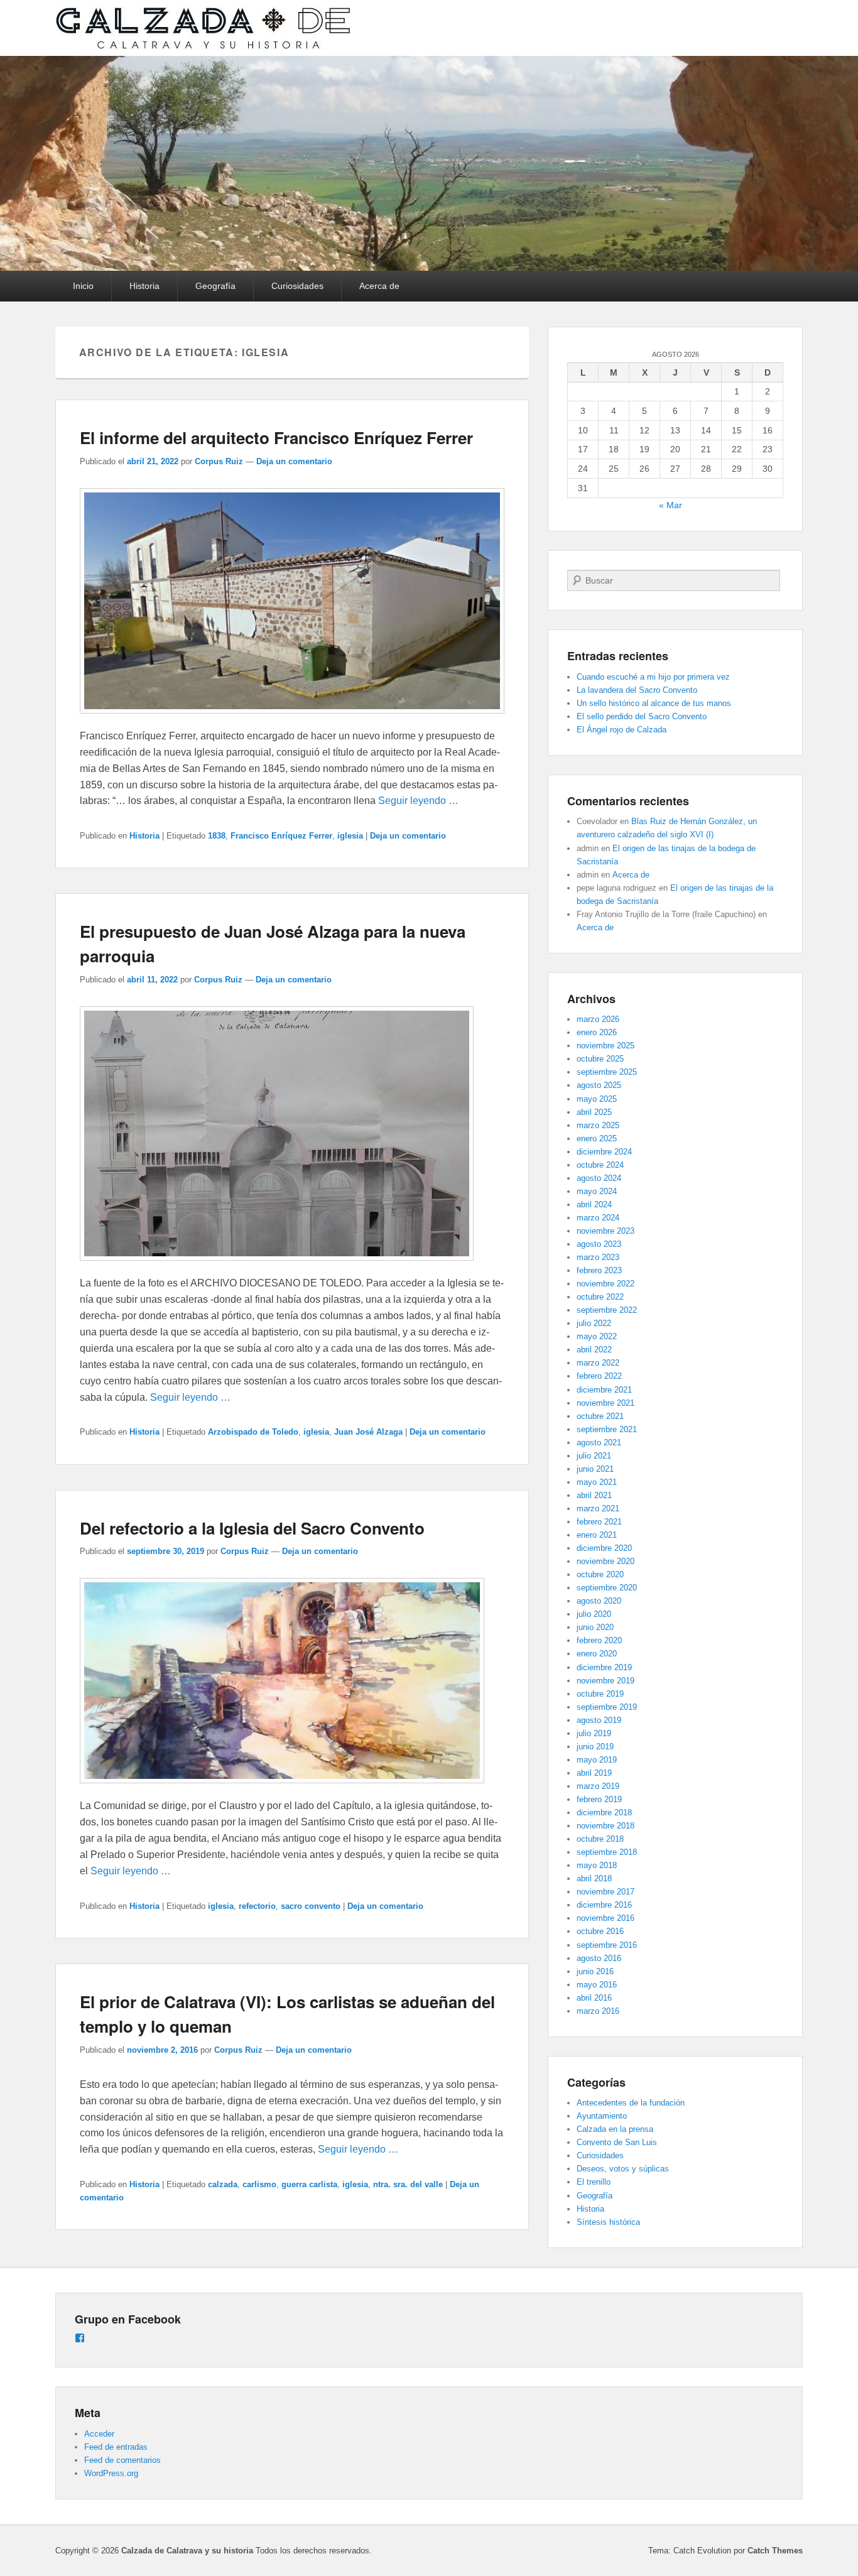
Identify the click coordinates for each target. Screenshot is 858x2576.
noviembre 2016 (605, 1918)
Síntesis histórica (608, 2222)
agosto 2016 (599, 1958)
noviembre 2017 (605, 1892)
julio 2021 (594, 1456)
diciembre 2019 (604, 1667)
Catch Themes (775, 2551)
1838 (217, 836)
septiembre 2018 (607, 1852)
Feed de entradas (116, 2447)
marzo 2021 (598, 1508)
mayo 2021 (597, 1482)
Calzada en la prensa (615, 2129)
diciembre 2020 (604, 1548)
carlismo (259, 2184)
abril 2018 (594, 1878)
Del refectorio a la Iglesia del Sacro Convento (252, 1528)
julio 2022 (594, 1323)
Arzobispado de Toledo (253, 1432)
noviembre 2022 (605, 1284)
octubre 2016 (600, 1931)
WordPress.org (111, 2473)
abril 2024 (594, 1204)
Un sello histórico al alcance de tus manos (654, 703)
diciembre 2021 (604, 1390)
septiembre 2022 (607, 1310)
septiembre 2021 (607, 1429)
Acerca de (379, 286)
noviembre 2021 (605, 1403)
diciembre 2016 (604, 1905)
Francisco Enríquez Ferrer (281, 836)
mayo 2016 (597, 1985)
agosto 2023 (599, 1244)
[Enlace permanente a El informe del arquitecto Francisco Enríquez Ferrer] (292, 720)
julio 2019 (594, 1733)
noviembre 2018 (605, 1826)
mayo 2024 (597, 1191)
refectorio (257, 1906)
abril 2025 (594, 1112)
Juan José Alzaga (368, 1432)
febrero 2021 (599, 1522)
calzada (223, 2184)
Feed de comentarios (122, 2460)
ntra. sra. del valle (408, 2184)
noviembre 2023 (605, 1231)
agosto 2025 (599, 1085)
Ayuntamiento (602, 2116)
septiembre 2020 (607, 1588)
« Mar (671, 505)
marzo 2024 (598, 1218)
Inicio (83, 286)
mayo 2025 (597, 1099)
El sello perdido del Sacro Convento (642, 716)
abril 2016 (594, 1998)
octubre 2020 (600, 1574)
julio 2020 (594, 1614)
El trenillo (594, 2182)
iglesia (350, 836)
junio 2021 (595, 1469)
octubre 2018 (600, 1839)
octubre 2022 (600, 1297)
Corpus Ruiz (219, 461)
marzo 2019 (598, 1786)
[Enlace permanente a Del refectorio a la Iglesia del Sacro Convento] (282, 1789)
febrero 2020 (599, 1640)
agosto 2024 (599, 1178)
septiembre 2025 (607, 1072)
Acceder (99, 2434)
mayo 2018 (597, 1865)
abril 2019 (594, 1773)
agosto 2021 (599, 1443)
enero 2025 (597, 1139)
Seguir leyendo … (418, 801)
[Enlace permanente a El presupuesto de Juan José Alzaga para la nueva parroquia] (277, 1267)
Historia (144, 286)
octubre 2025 (600, 1059)
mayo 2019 (597, 1760)
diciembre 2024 (604, 1152)
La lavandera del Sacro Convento (637, 690)
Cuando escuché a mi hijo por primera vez (653, 677)
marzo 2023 (598, 1257)
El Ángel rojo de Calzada (622, 730)
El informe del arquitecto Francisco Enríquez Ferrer (276, 437)
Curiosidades (297, 286)
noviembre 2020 (605, 1561)
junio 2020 (595, 1627)
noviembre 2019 (605, 1681)
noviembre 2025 (605, 1046)
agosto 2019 (599, 1720)
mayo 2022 (597, 1336)
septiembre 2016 (607, 1945)
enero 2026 (597, 1032)
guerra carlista (309, 2184)
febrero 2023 (599, 1270)
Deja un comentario (294, 461)
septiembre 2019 (607, 1707)
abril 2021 (594, 1495)
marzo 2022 (598, 1363)
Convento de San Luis (617, 2142)
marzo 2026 (598, 1019)
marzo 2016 (598, 2011)
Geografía (215, 286)
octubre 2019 (600, 1694)
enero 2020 (597, 1654)
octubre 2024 (600, 1165)
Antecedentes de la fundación (631, 2103)
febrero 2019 (599, 1799)
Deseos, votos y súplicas (623, 2169)
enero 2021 (597, 1535)
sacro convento (311, 1906)
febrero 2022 (599, 1376)
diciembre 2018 (604, 1812)
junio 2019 (595, 1747)
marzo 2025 (598, 1125)
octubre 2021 (600, 1416)
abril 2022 (594, 1350)
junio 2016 (595, 1971)
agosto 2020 (599, 1601)
